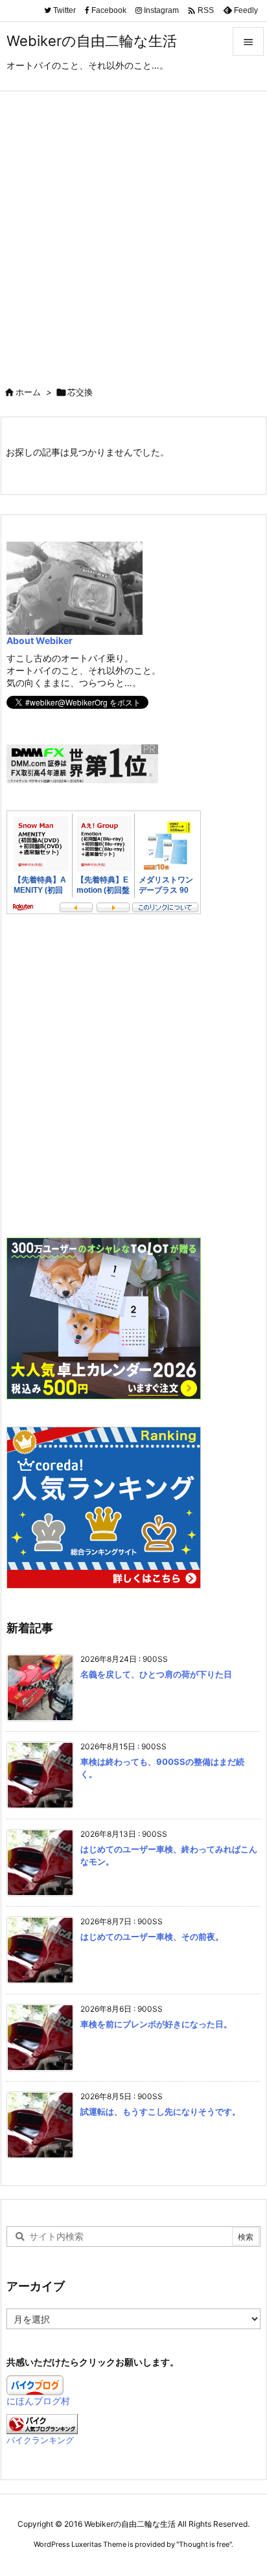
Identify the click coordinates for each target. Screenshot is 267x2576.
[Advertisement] (133, 231)
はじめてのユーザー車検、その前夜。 (152, 1937)
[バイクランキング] (42, 2423)
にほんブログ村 (38, 2401)
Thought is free (204, 2544)
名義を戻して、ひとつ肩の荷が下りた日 (156, 1674)
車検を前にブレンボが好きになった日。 (156, 2024)
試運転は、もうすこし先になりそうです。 (160, 2111)
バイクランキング (40, 2440)
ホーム (28, 392)
